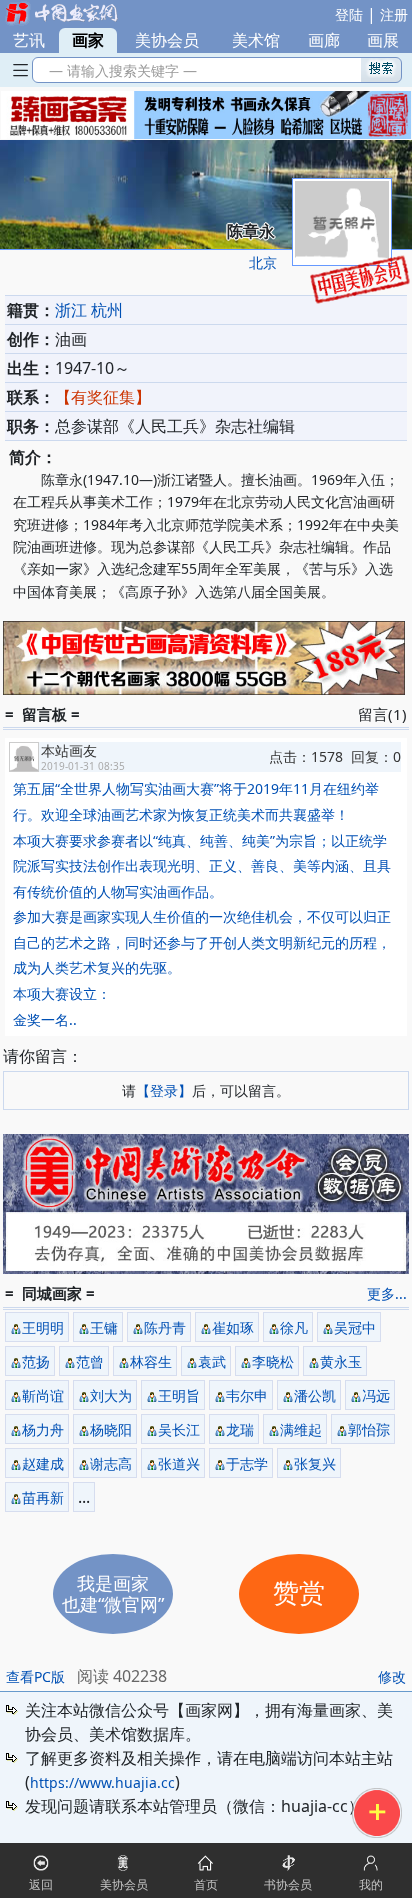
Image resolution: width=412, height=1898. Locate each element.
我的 (371, 1884)
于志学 (247, 1463)
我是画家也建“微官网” (113, 1593)
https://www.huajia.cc (102, 1782)
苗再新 (43, 1497)
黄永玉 (341, 1361)
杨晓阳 (111, 1429)
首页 (206, 1884)
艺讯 (29, 40)
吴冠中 (355, 1327)
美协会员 (167, 40)
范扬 (36, 1361)
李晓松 (273, 1361)
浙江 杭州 (89, 310)
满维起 (301, 1429)
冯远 (376, 1395)
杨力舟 (43, 1429)
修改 (392, 1676)
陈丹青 (165, 1327)
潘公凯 (315, 1395)
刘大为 (111, 1395)
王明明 (43, 1327)
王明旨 (179, 1395)
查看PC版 (35, 1676)
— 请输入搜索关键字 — (119, 70)
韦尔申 (247, 1395)
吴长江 (179, 1429)
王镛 (104, 1327)
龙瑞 (240, 1429)
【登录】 (164, 1090)
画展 (383, 40)
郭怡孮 (369, 1429)
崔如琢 (233, 1327)
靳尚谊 (43, 1395)
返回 (41, 1884)
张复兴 (315, 1463)
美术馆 (256, 40)
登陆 (349, 14)
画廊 (324, 40)
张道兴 (179, 1463)
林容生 (151, 1361)
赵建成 (43, 1463)
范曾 (90, 1361)
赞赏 (299, 1593)
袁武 (212, 1361)
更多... (387, 1293)
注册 (394, 14)
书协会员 (288, 1884)
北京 (263, 262)
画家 (88, 40)
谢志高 (111, 1463)
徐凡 (294, 1327)
